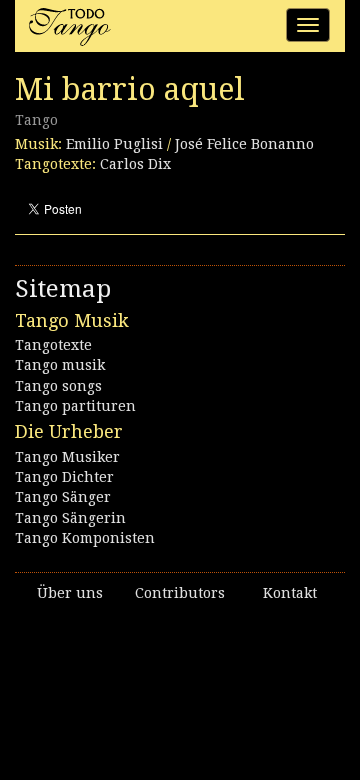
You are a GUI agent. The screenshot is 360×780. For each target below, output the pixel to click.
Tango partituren (75, 406)
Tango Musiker (67, 457)
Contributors (180, 593)
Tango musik (60, 365)
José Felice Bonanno (244, 144)
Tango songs (58, 386)
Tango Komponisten (85, 538)
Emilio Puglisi (114, 144)
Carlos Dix (135, 164)
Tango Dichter (64, 477)
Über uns (70, 593)
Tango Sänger (63, 497)
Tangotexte (53, 345)
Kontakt (290, 593)
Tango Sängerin (70, 518)
